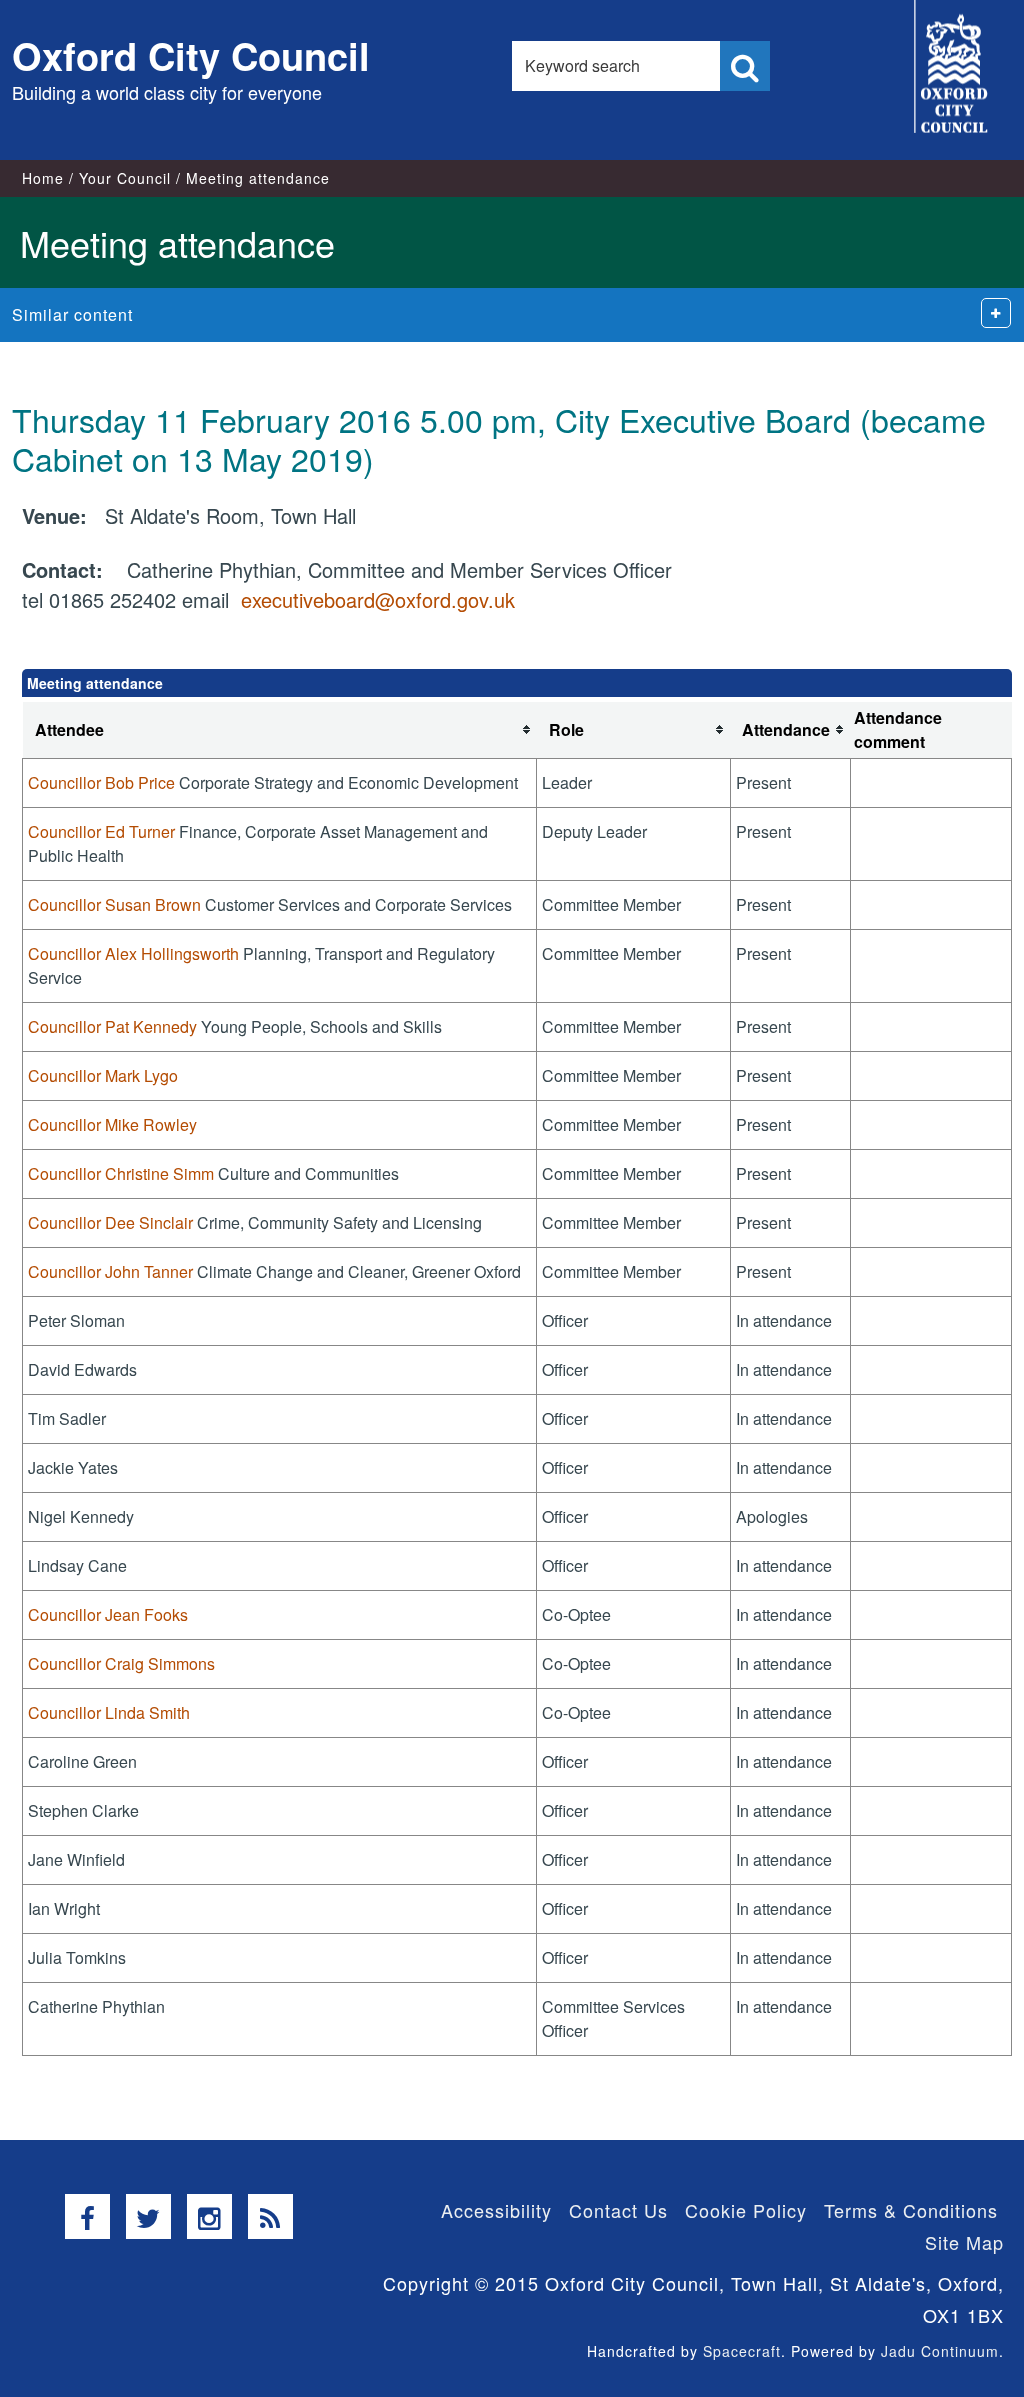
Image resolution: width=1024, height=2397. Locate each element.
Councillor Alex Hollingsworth (133, 953)
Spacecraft (742, 2351)
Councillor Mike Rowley (112, 1124)
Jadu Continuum (940, 2351)
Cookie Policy (746, 2210)
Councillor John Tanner (110, 1271)
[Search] (745, 66)
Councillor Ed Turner (101, 831)
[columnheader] (280, 730)
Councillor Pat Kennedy (112, 1026)
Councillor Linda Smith (109, 1712)
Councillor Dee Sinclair (110, 1222)
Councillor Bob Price (101, 782)
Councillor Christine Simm (121, 1173)
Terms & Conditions (911, 2210)
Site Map (964, 2242)
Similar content (72, 314)
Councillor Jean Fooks (108, 1614)
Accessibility (496, 2210)
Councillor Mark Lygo (103, 1075)
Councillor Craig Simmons (121, 1663)
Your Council (125, 178)
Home (43, 178)
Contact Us (618, 2210)
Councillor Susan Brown (114, 904)
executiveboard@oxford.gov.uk (378, 599)
